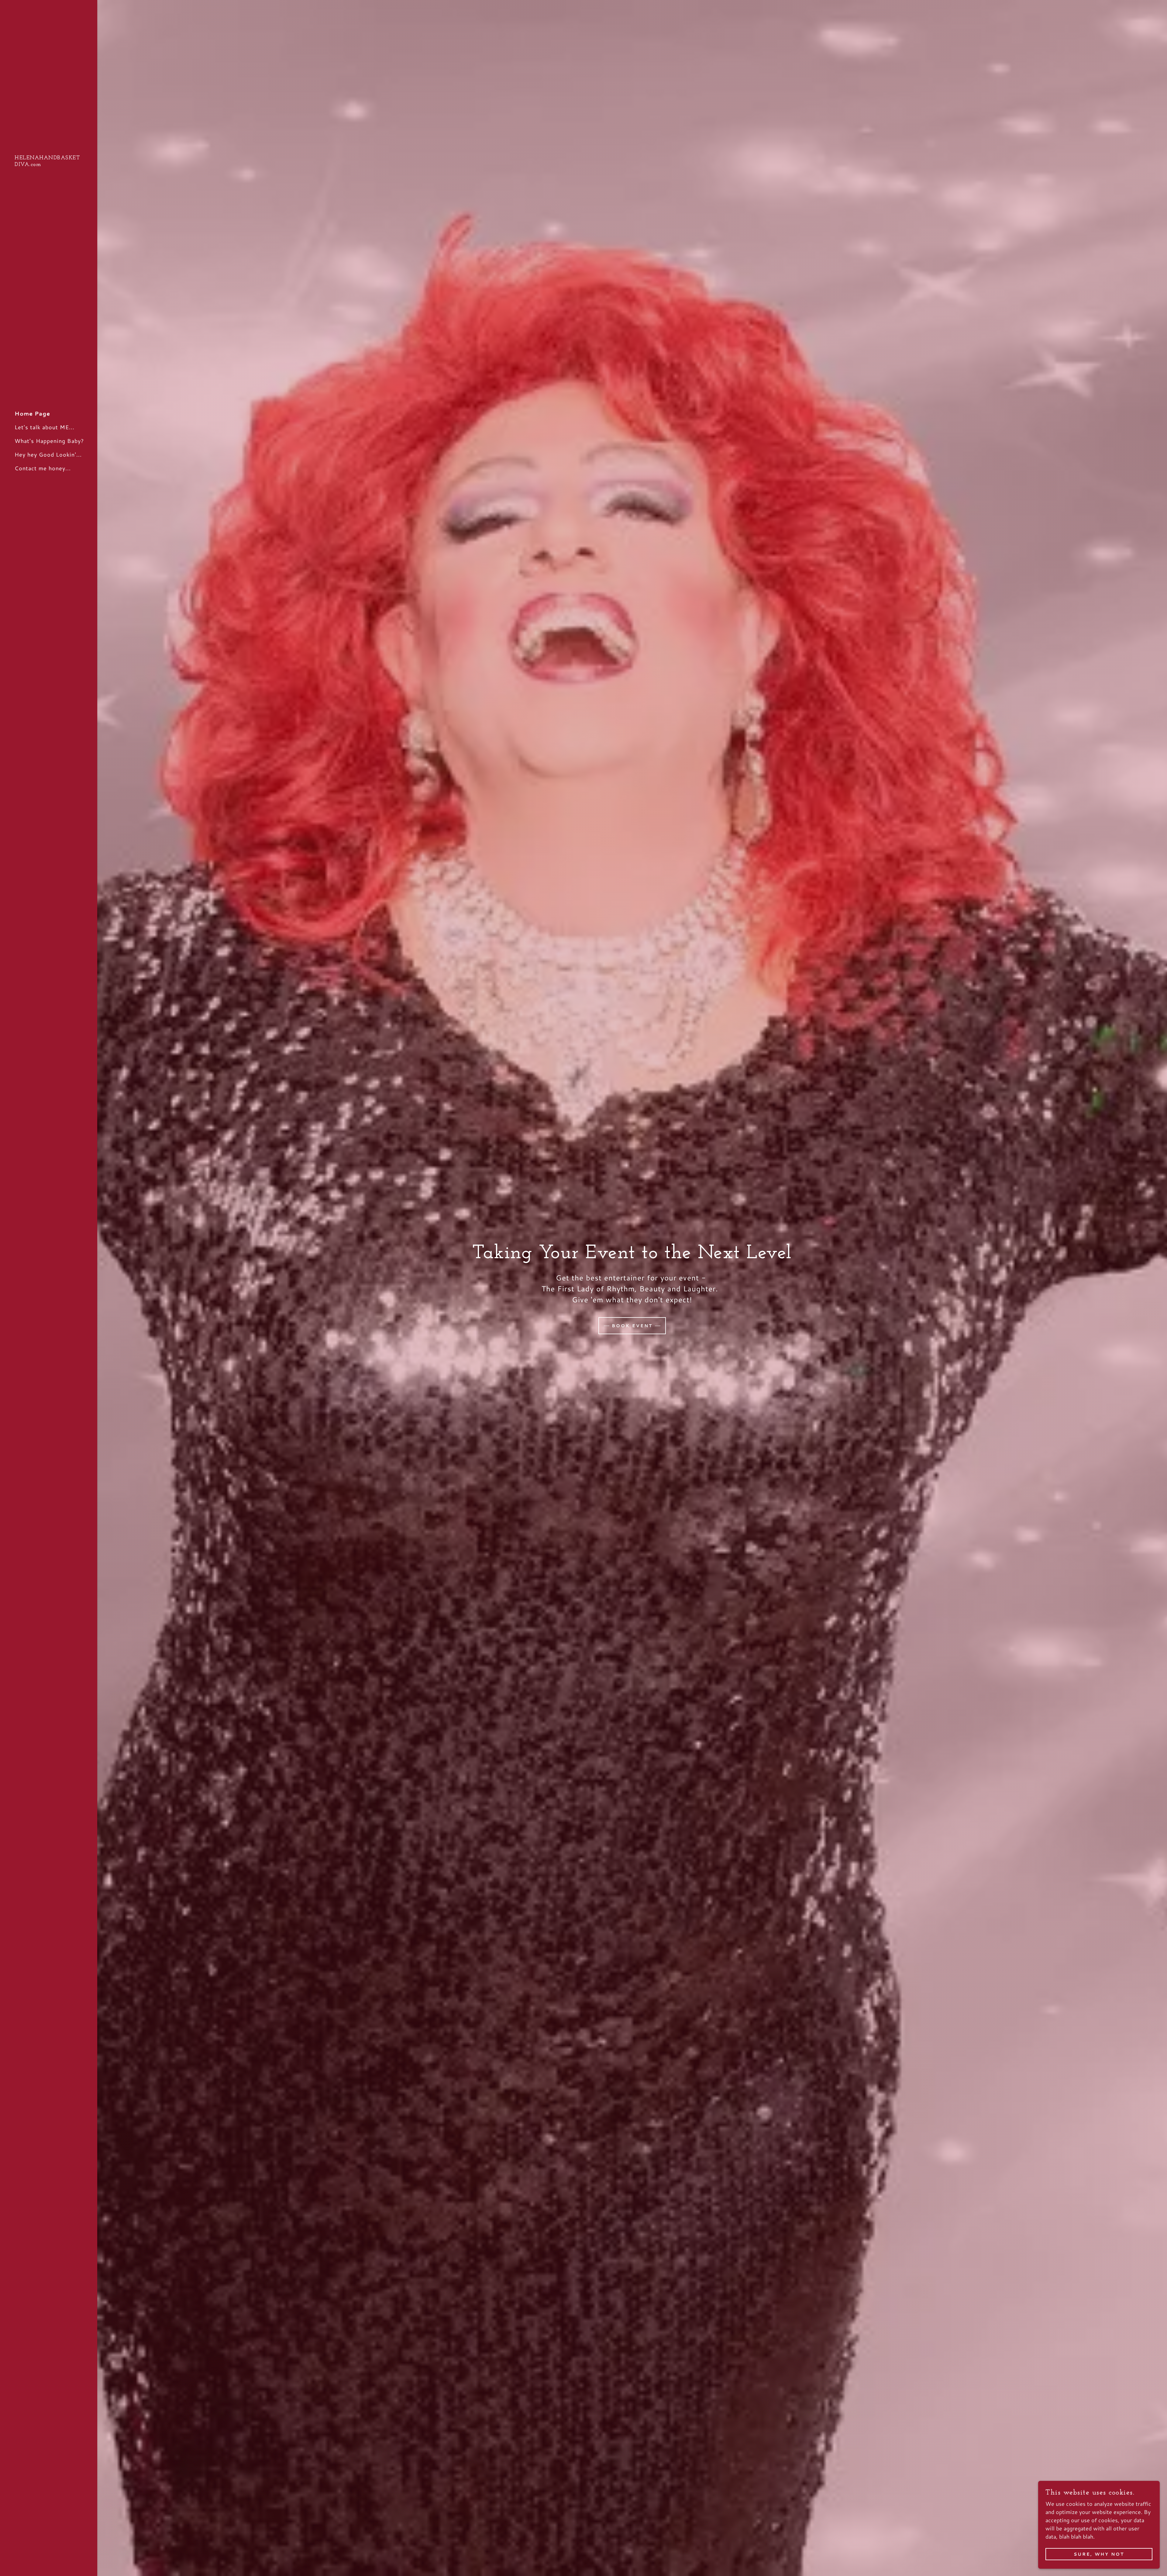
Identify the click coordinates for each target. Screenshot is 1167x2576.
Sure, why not (1099, 2554)
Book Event (632, 1326)
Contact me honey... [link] (43, 468)
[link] (49, 164)
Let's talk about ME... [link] (45, 427)
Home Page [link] (32, 413)
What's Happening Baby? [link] (49, 441)
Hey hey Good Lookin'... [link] (48, 454)
